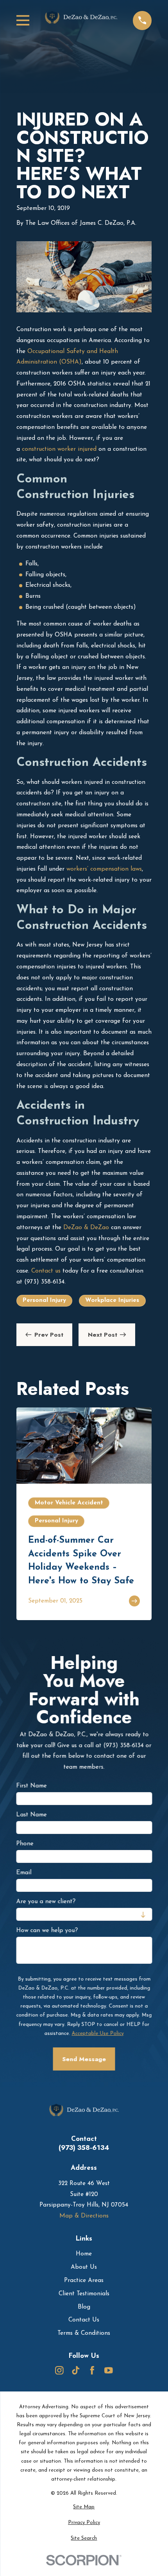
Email (24, 1873)
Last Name (31, 1815)
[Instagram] (59, 2370)
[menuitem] (84, 2507)
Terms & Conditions (84, 2333)
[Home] (81, 21)
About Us (84, 2267)
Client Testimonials (84, 2294)
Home (84, 2254)
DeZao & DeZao (86, 1228)
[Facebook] (92, 2370)
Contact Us (84, 2320)
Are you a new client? (46, 1902)
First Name (31, 1786)
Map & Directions (84, 2216)
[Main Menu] (23, 20)
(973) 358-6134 (84, 2148)
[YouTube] (109, 2370)
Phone (25, 1844)
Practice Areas (84, 2280)
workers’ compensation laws (104, 869)
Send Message (84, 2059)
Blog (84, 2307)
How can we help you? (47, 1931)
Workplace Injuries (112, 1300)
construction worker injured (59, 449)
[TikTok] (76, 2370)
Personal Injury (44, 1300)
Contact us (46, 1271)
